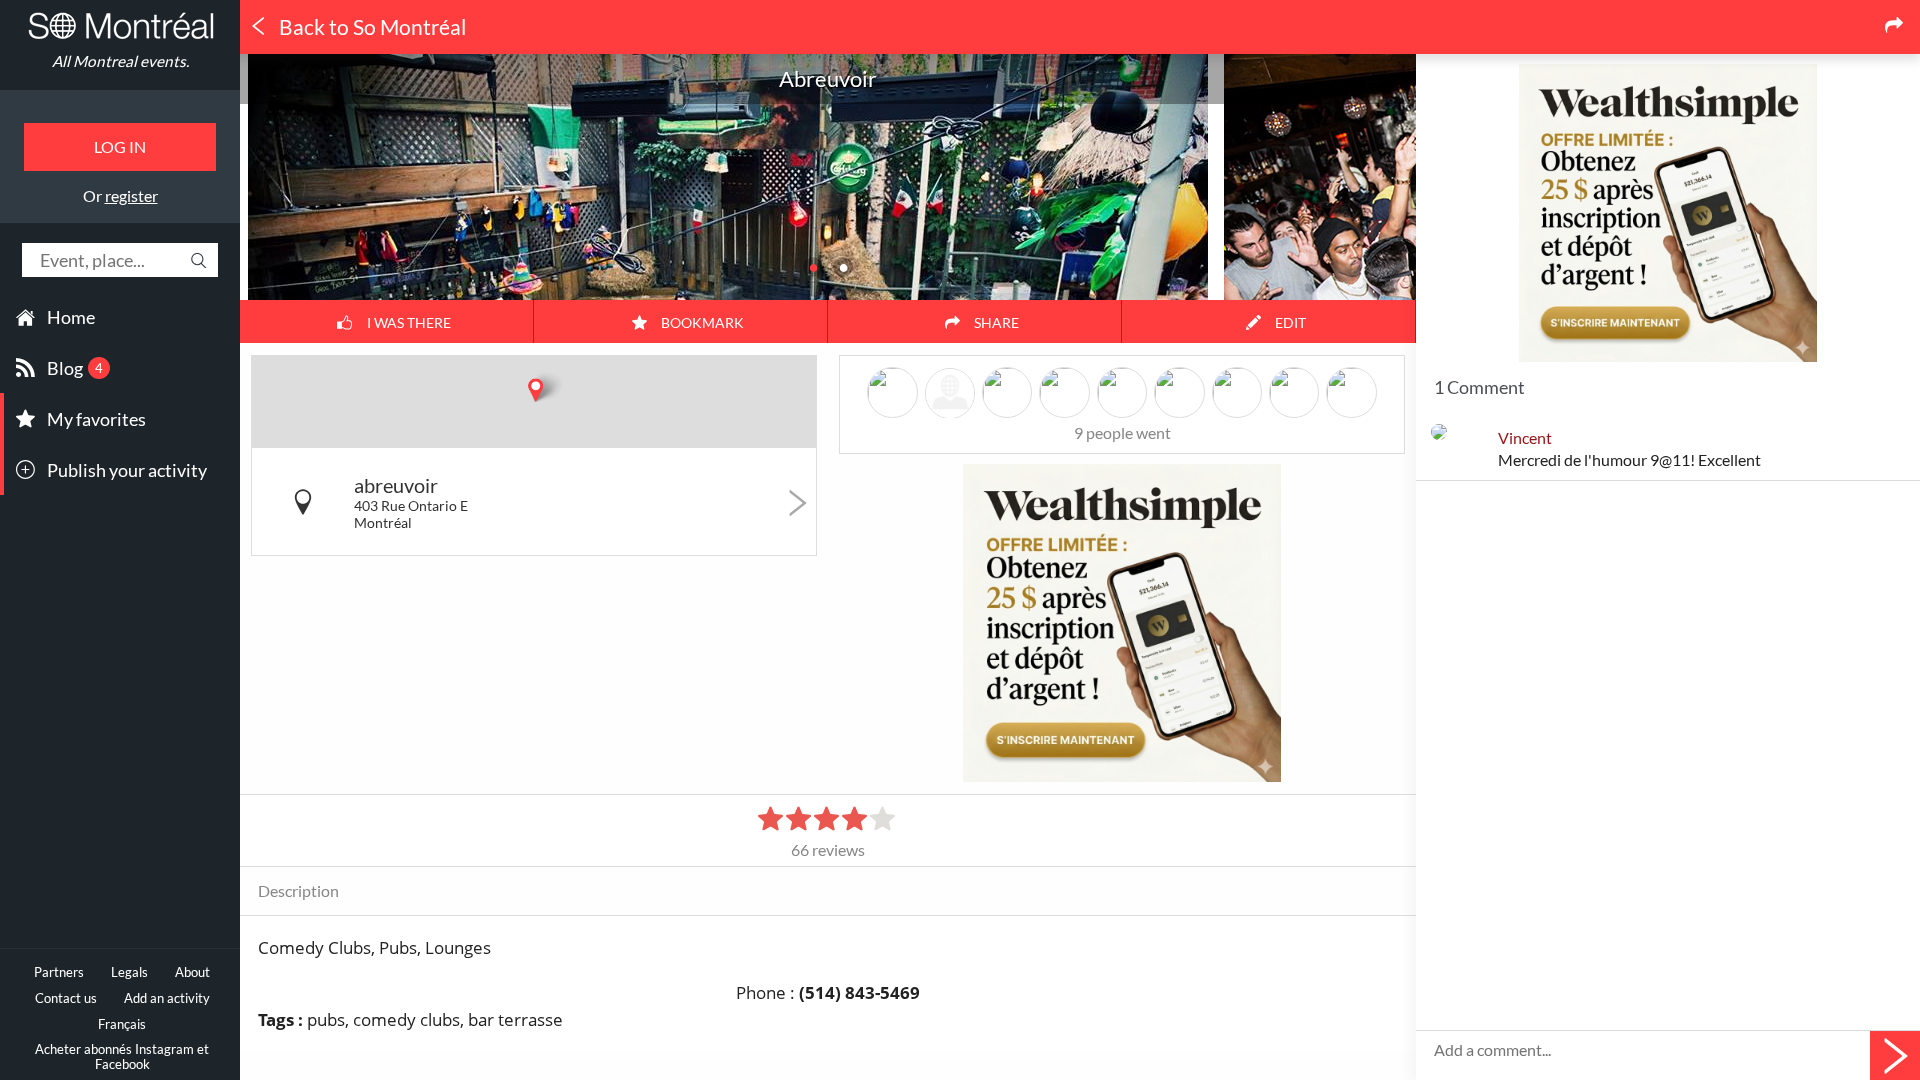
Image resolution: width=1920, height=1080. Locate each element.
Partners (59, 972)
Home (71, 317)
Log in (120, 146)
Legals (129, 972)
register (131, 195)
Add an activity (167, 998)
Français (122, 1024)
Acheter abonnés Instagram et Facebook (122, 1057)
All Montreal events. (120, 61)
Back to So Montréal (370, 27)
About (192, 972)
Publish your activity (127, 470)
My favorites (96, 419)
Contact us (66, 998)
